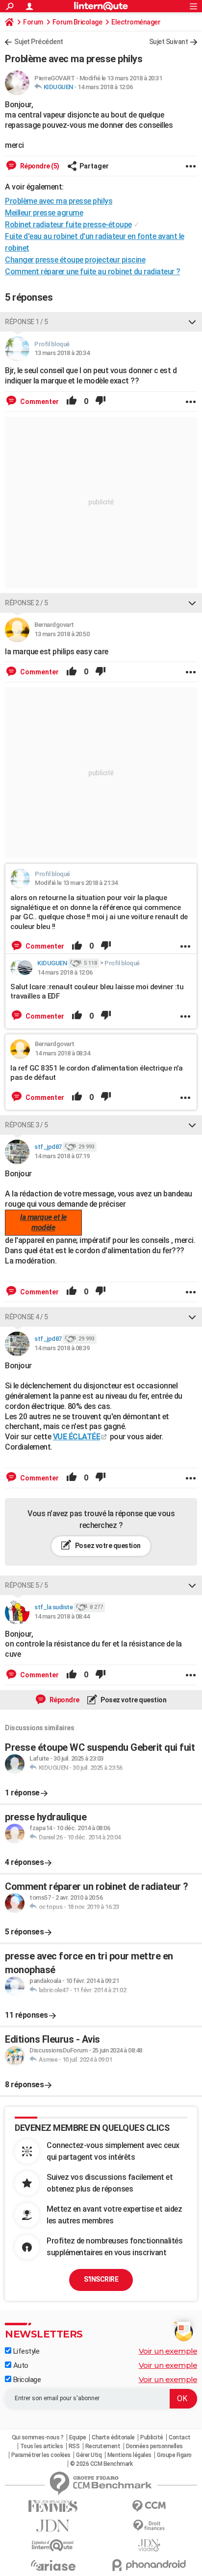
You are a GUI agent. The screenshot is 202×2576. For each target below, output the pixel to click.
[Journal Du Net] (53, 2526)
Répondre (64, 1700)
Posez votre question (107, 1546)
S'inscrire (101, 2279)
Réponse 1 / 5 (26, 322)
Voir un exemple (168, 2351)
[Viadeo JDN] (149, 2545)
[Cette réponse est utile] (72, 402)
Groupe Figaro (174, 2455)
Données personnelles (154, 2446)
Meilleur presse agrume (44, 213)
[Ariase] (53, 2565)
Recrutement (103, 2446)
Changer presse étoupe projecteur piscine (75, 260)
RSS (74, 2446)
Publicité (152, 2437)
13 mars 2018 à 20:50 (62, 634)
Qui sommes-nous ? (38, 2437)
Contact (180, 2437)
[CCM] (149, 2506)
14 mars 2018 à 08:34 (62, 1053)
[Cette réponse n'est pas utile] (101, 402)
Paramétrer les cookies (41, 2455)
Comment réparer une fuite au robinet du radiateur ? (93, 272)
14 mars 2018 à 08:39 (62, 1348)
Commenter (39, 402)
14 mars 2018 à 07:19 (62, 1156)
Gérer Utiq (89, 2455)
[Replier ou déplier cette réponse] (192, 322)
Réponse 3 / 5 (26, 1125)
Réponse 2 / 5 (26, 603)
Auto (20, 2365)
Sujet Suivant (169, 42)
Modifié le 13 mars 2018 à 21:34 (76, 883)
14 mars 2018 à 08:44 (62, 1616)
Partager (94, 166)
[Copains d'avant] (53, 2545)
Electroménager (136, 22)
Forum (33, 22)
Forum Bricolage (77, 22)
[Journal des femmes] (53, 2506)
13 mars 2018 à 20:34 (62, 353)
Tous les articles (42, 2446)
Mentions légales (129, 2455)
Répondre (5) (39, 166)
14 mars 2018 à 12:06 (105, 87)
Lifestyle (25, 2351)
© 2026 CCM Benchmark (101, 2464)
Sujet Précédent (39, 42)
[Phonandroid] (149, 2565)
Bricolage (26, 2380)
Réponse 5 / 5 (26, 1585)
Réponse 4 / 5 (26, 1317)
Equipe (78, 2437)
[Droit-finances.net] (149, 2526)
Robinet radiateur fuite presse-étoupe (68, 225)
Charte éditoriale (113, 2437)
